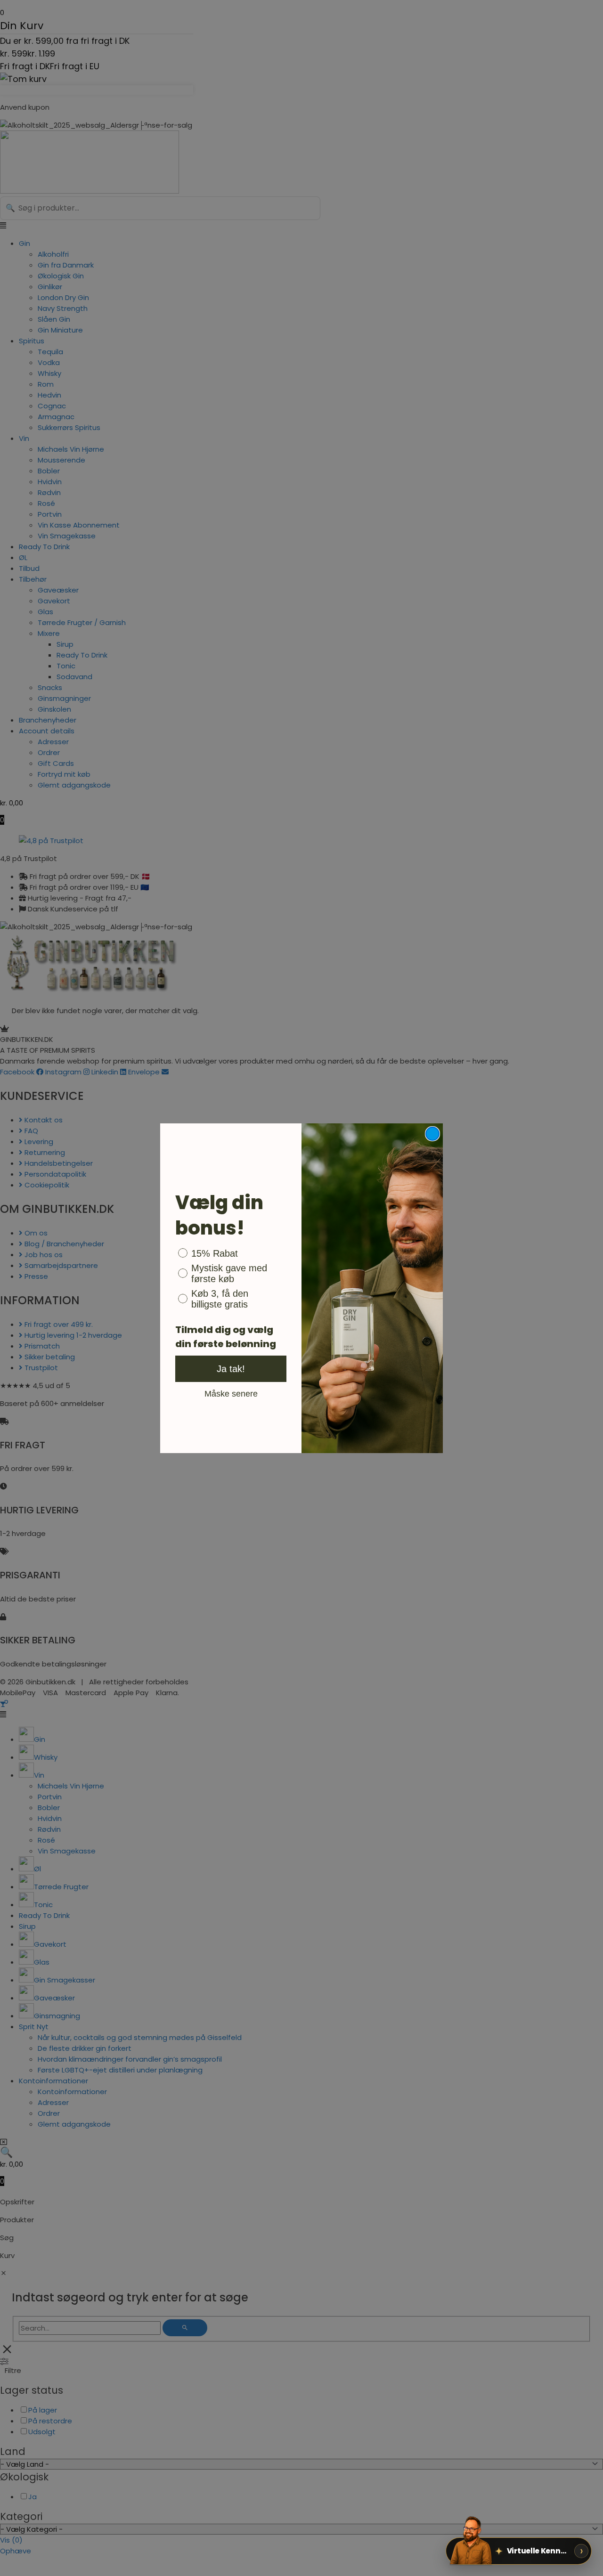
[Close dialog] (432, 1134)
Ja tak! (231, 1369)
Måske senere (231, 1393)
